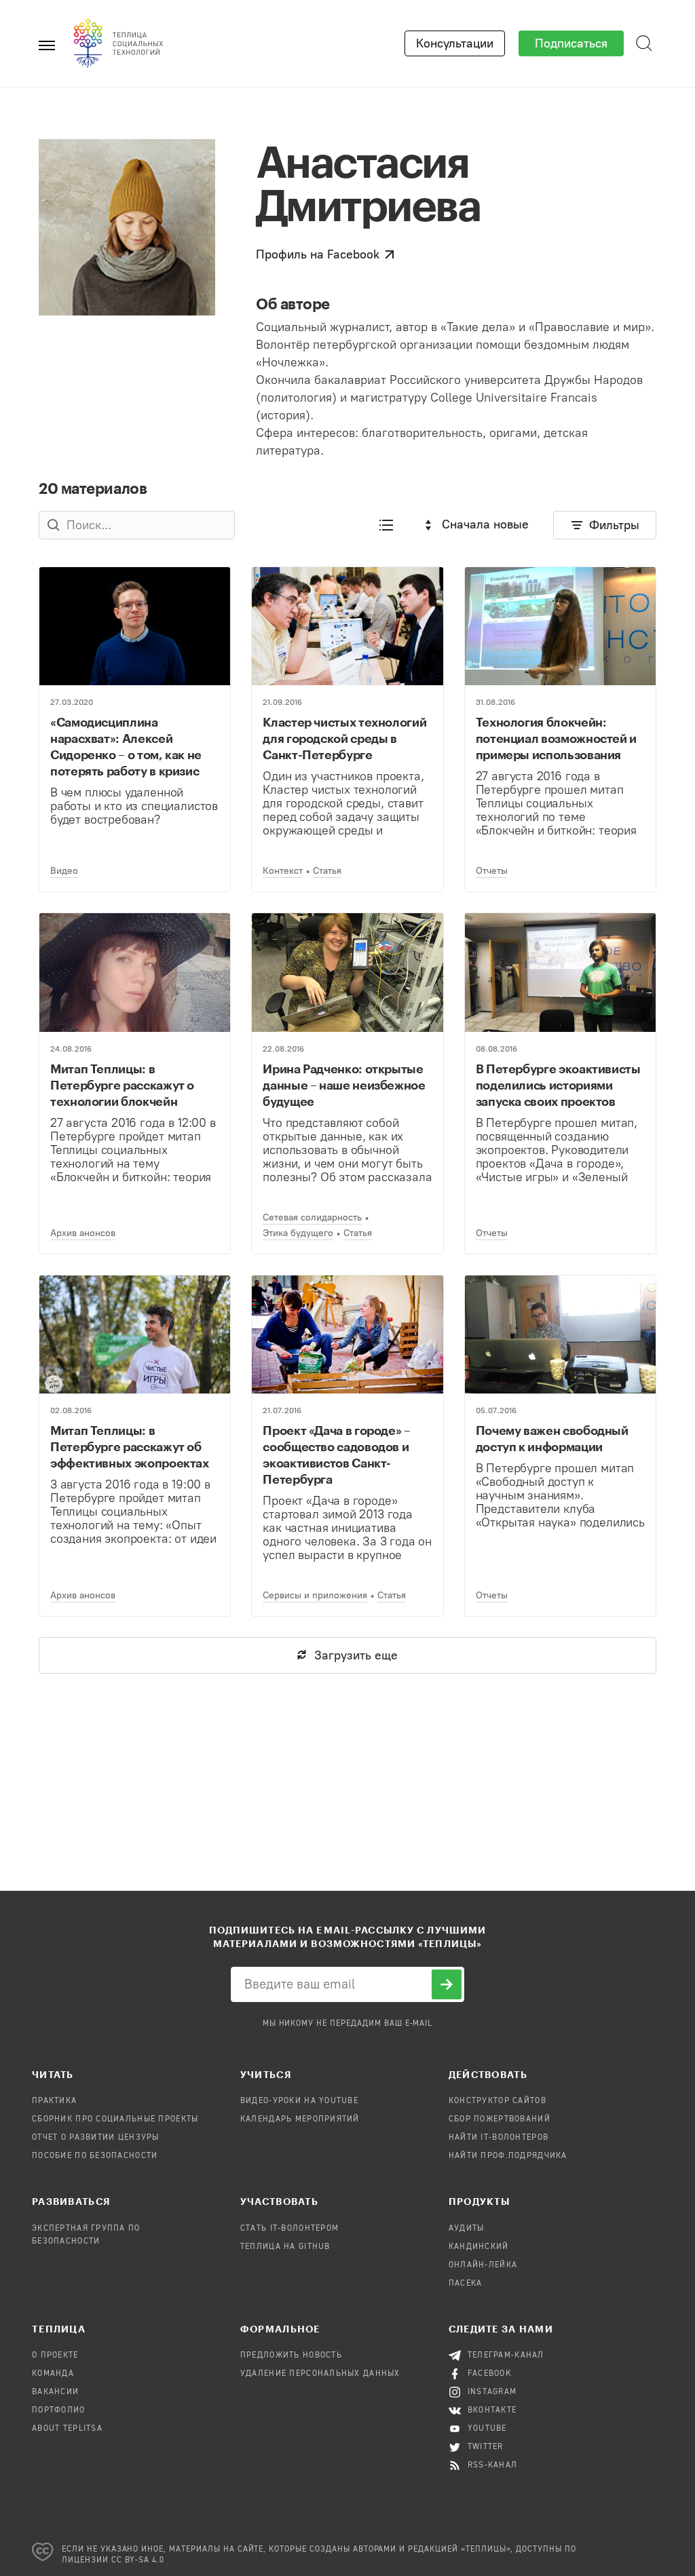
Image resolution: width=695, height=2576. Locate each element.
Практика (54, 2101)
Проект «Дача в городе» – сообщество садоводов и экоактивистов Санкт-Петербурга (336, 1455)
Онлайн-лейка (483, 2265)
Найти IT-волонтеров (499, 2138)
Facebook (490, 2374)
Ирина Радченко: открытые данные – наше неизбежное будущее (344, 1085)
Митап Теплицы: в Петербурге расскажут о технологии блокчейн (122, 1085)
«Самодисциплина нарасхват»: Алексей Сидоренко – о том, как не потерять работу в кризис (126, 746)
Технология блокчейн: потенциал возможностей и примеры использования (556, 738)
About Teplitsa (67, 2429)
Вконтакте (492, 2410)
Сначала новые (485, 524)
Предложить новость (291, 2356)
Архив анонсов (83, 1233)
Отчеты (492, 871)
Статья (327, 871)
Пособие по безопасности (95, 2156)
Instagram (492, 2392)
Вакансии (55, 2392)
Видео (64, 871)
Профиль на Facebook (318, 254)
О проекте (55, 2356)
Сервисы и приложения (315, 1595)
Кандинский (479, 2247)
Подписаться (571, 43)
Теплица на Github (285, 2247)
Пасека (466, 2284)
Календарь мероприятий (300, 2119)
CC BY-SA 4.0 (138, 2560)
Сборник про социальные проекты (115, 2119)
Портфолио (59, 2410)
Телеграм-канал (506, 2356)
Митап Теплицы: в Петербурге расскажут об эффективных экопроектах (130, 1446)
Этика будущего (298, 1233)
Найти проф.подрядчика (508, 2156)
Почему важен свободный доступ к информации (552, 1438)
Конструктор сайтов (497, 2101)
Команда (53, 2374)
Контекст (283, 871)
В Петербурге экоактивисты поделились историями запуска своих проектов (558, 1085)
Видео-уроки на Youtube (299, 2101)
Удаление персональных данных (320, 2374)
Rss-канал (493, 2465)
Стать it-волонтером (289, 2229)
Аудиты (467, 2229)
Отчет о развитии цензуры (96, 2138)
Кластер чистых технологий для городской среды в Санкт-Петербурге (344, 738)
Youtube (487, 2429)
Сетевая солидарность (312, 1217)
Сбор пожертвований (500, 2119)
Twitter (486, 2447)
